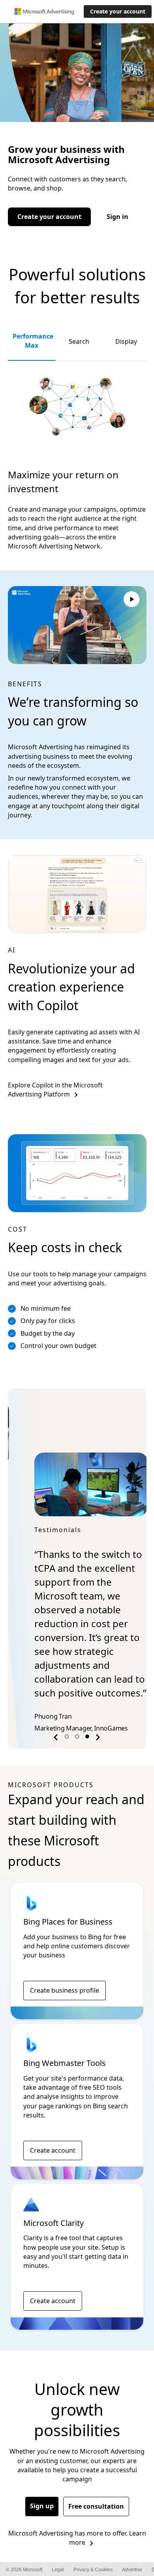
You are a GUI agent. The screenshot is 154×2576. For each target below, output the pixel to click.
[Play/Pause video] (131, 600)
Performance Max (33, 341)
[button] (57, 1697)
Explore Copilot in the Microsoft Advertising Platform (55, 1090)
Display (126, 341)
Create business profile (65, 1949)
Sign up (42, 2464)
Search (79, 341)
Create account (53, 2109)
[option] (77, 1543)
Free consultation (96, 2465)
